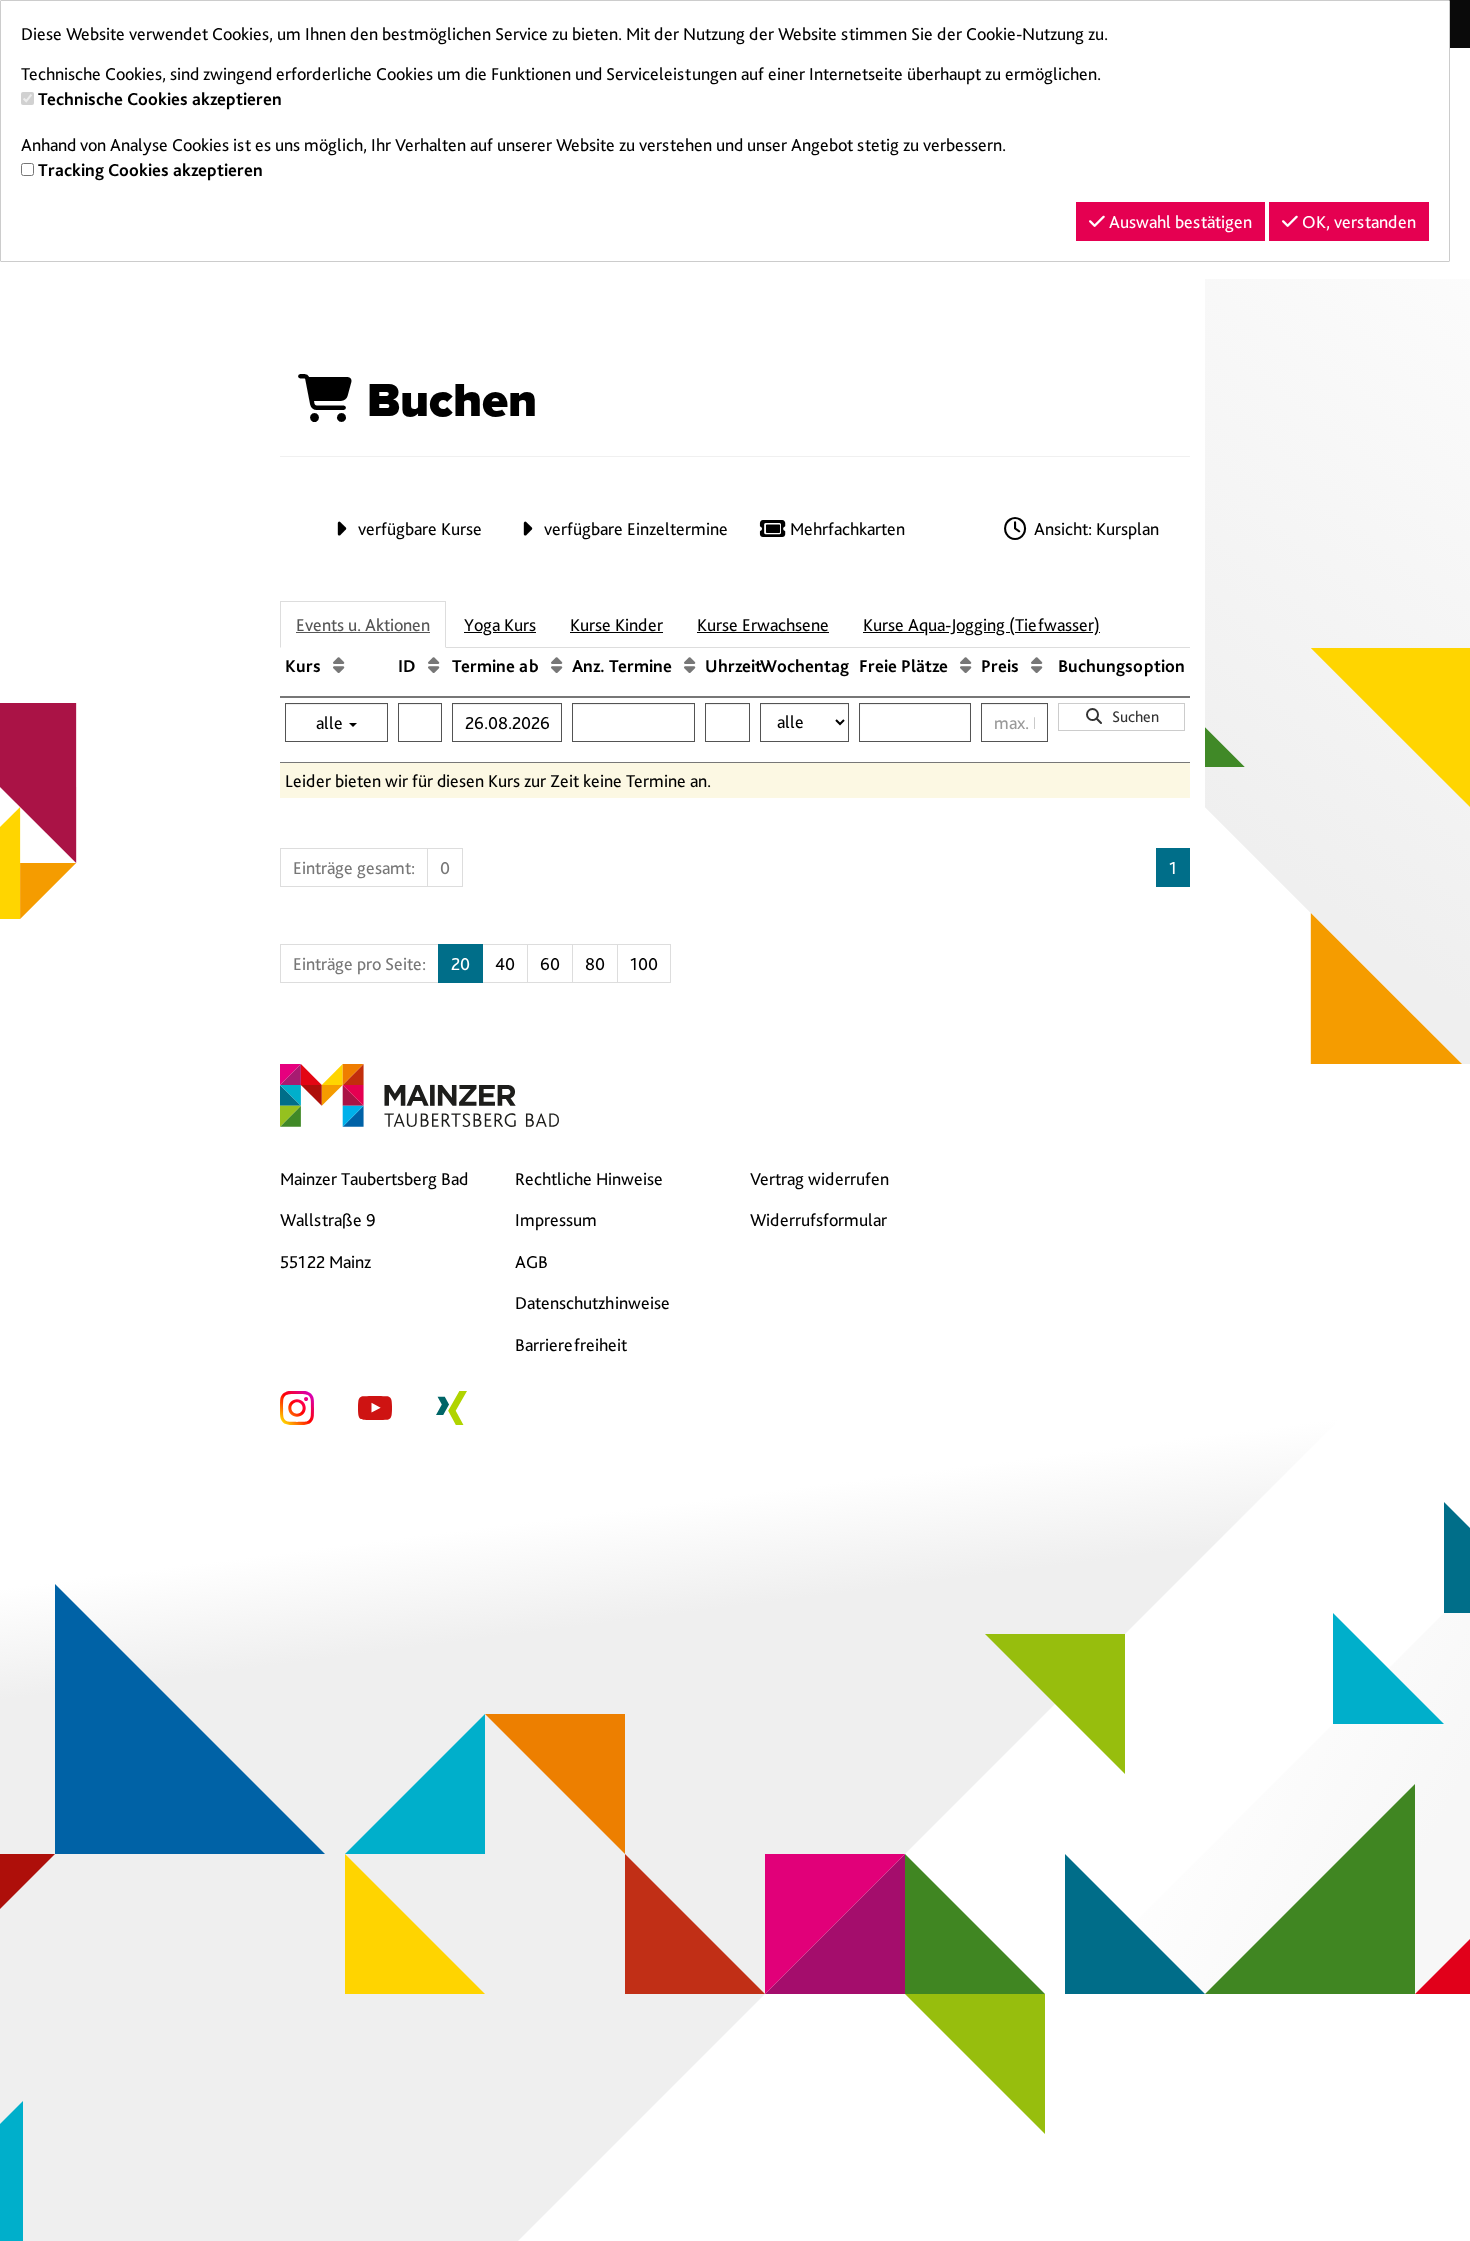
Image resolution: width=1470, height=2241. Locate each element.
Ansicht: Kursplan (1094, 528)
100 (644, 963)
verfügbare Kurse (418, 528)
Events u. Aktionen (363, 624)
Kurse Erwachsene (763, 624)
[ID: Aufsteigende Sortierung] (433, 665)
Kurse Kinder (616, 624)
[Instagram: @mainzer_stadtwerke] (297, 1405)
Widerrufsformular (818, 1219)
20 (460, 963)
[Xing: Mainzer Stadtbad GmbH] (451, 1405)
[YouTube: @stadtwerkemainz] (375, 1405)
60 (550, 963)
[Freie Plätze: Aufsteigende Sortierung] (965, 665)
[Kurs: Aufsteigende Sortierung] (338, 665)
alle (331, 722)
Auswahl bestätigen (1178, 221)
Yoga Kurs (500, 624)
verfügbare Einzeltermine (634, 528)
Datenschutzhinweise (592, 1302)
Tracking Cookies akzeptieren (150, 169)
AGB (531, 1261)
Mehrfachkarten (845, 528)
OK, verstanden (1357, 221)
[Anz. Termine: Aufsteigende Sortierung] (689, 665)
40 (505, 963)
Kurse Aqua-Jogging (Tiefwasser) (981, 624)
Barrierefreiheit (571, 1344)
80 (595, 963)
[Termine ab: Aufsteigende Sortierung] (556, 665)
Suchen (1131, 716)
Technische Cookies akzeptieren (160, 98)
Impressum (556, 1219)
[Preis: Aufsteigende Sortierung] (1036, 665)
